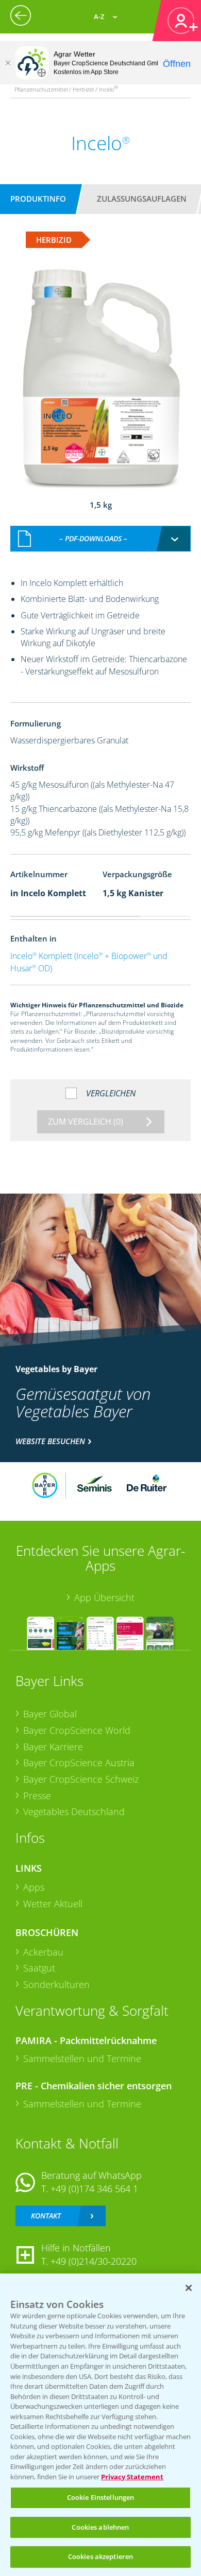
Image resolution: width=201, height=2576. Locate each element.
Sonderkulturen (56, 1984)
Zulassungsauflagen (142, 199)
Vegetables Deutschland (74, 1811)
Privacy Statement (132, 2477)
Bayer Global (50, 1714)
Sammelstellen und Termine (82, 2058)
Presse (37, 1796)
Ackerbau (43, 1952)
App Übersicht (104, 1597)
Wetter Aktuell (53, 1904)
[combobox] (100, 539)
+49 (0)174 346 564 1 (94, 2189)
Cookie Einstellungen (101, 2497)
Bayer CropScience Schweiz (81, 1779)
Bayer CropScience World (77, 1730)
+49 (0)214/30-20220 (94, 2261)
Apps (34, 1887)
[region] (100, 2425)
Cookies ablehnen (100, 2527)
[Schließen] (8, 63)
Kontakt (46, 2216)
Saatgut (39, 1968)
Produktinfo (38, 199)
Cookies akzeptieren (100, 2556)
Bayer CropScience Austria (79, 1763)
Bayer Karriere (53, 1747)
